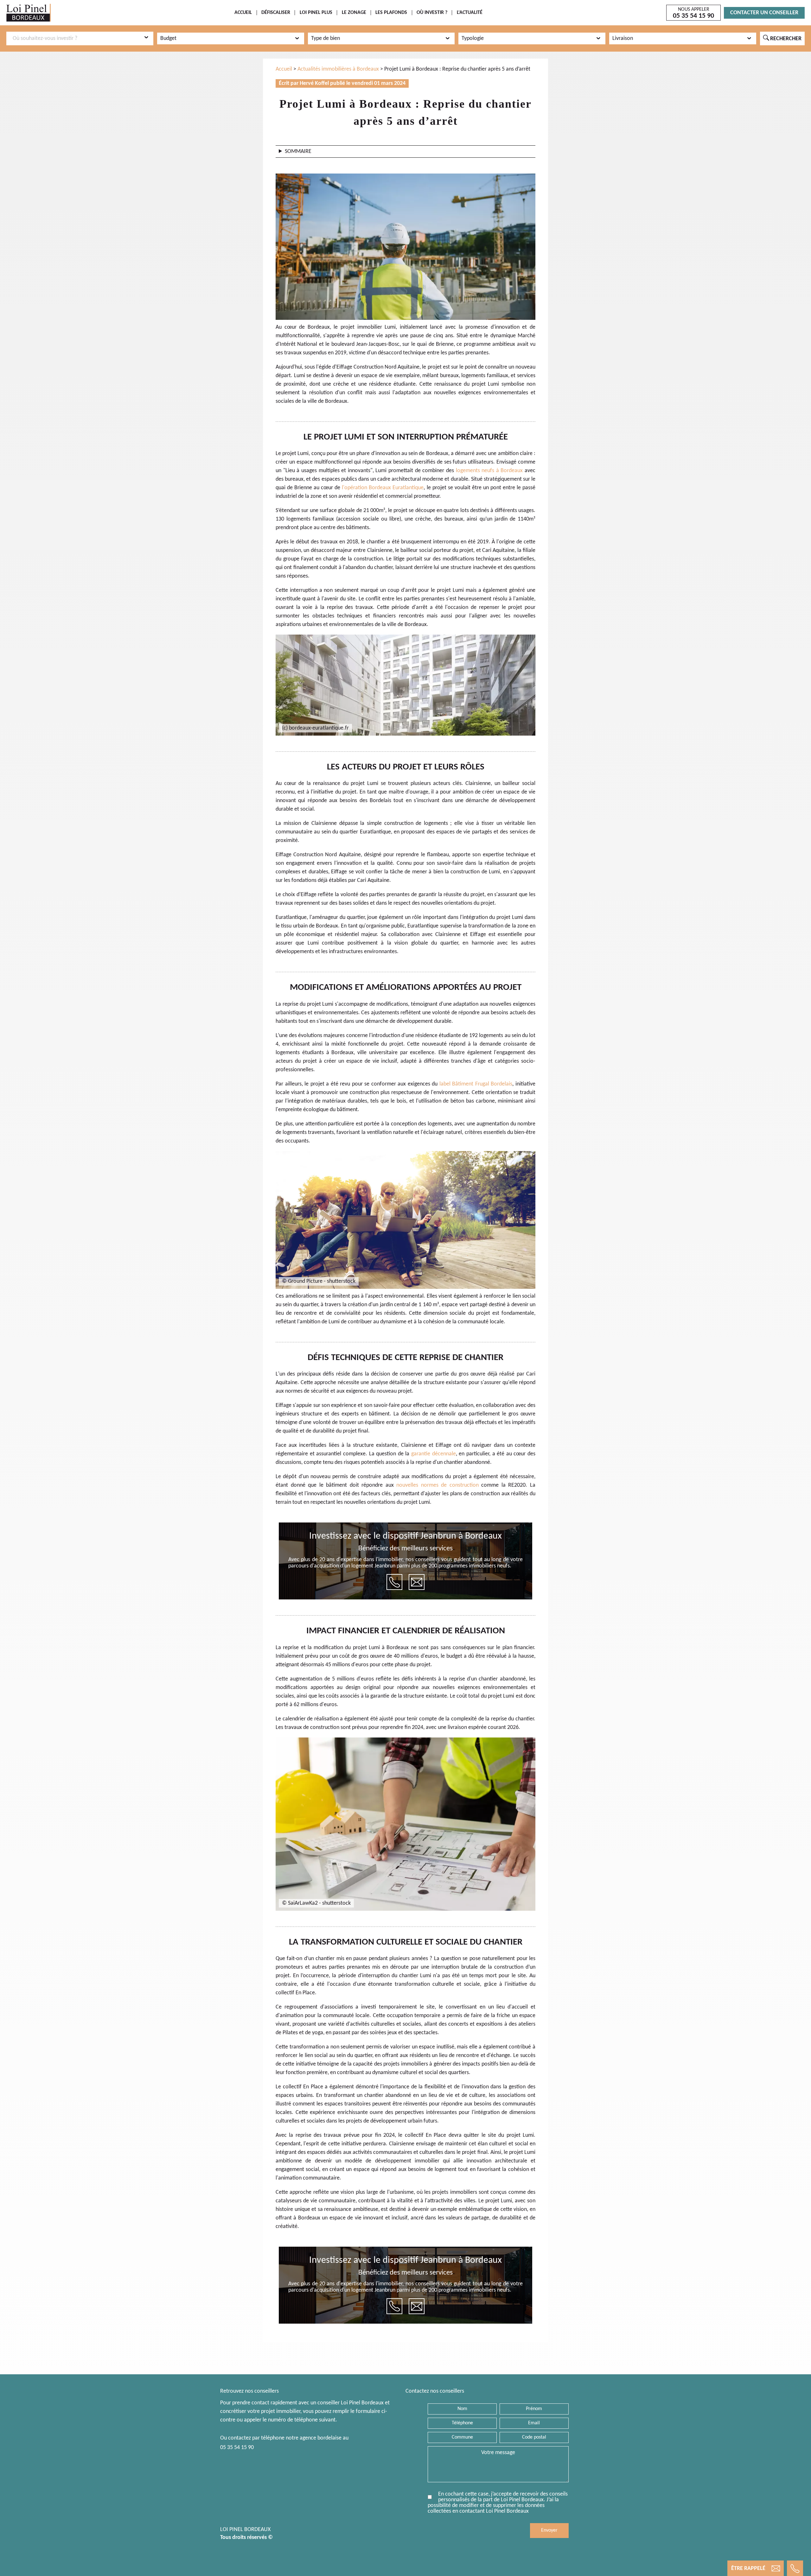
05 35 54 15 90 (237, 2448)
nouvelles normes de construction (437, 1485)
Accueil (243, 13)
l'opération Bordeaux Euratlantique (383, 488)
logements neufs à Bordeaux (489, 471)
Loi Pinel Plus (316, 13)
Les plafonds (391, 13)
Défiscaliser (276, 13)
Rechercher (782, 38)
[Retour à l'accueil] (29, 13)
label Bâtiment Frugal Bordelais (476, 1084)
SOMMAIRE (298, 152)
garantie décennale (434, 1454)
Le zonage (354, 13)
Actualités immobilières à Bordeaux (338, 69)
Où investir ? (432, 13)
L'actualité (470, 13)
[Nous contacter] (417, 1582)
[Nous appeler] (394, 1582)
